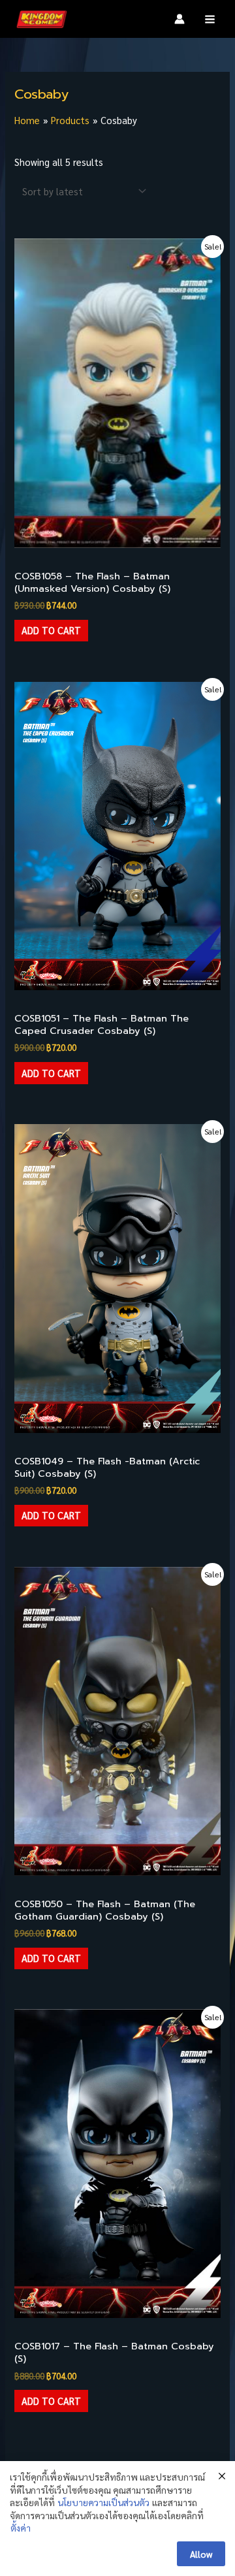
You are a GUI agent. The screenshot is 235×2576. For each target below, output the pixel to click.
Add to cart (51, 630)
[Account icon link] (180, 19)
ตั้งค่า (21, 2528)
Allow (201, 2554)
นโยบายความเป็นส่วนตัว (103, 2502)
